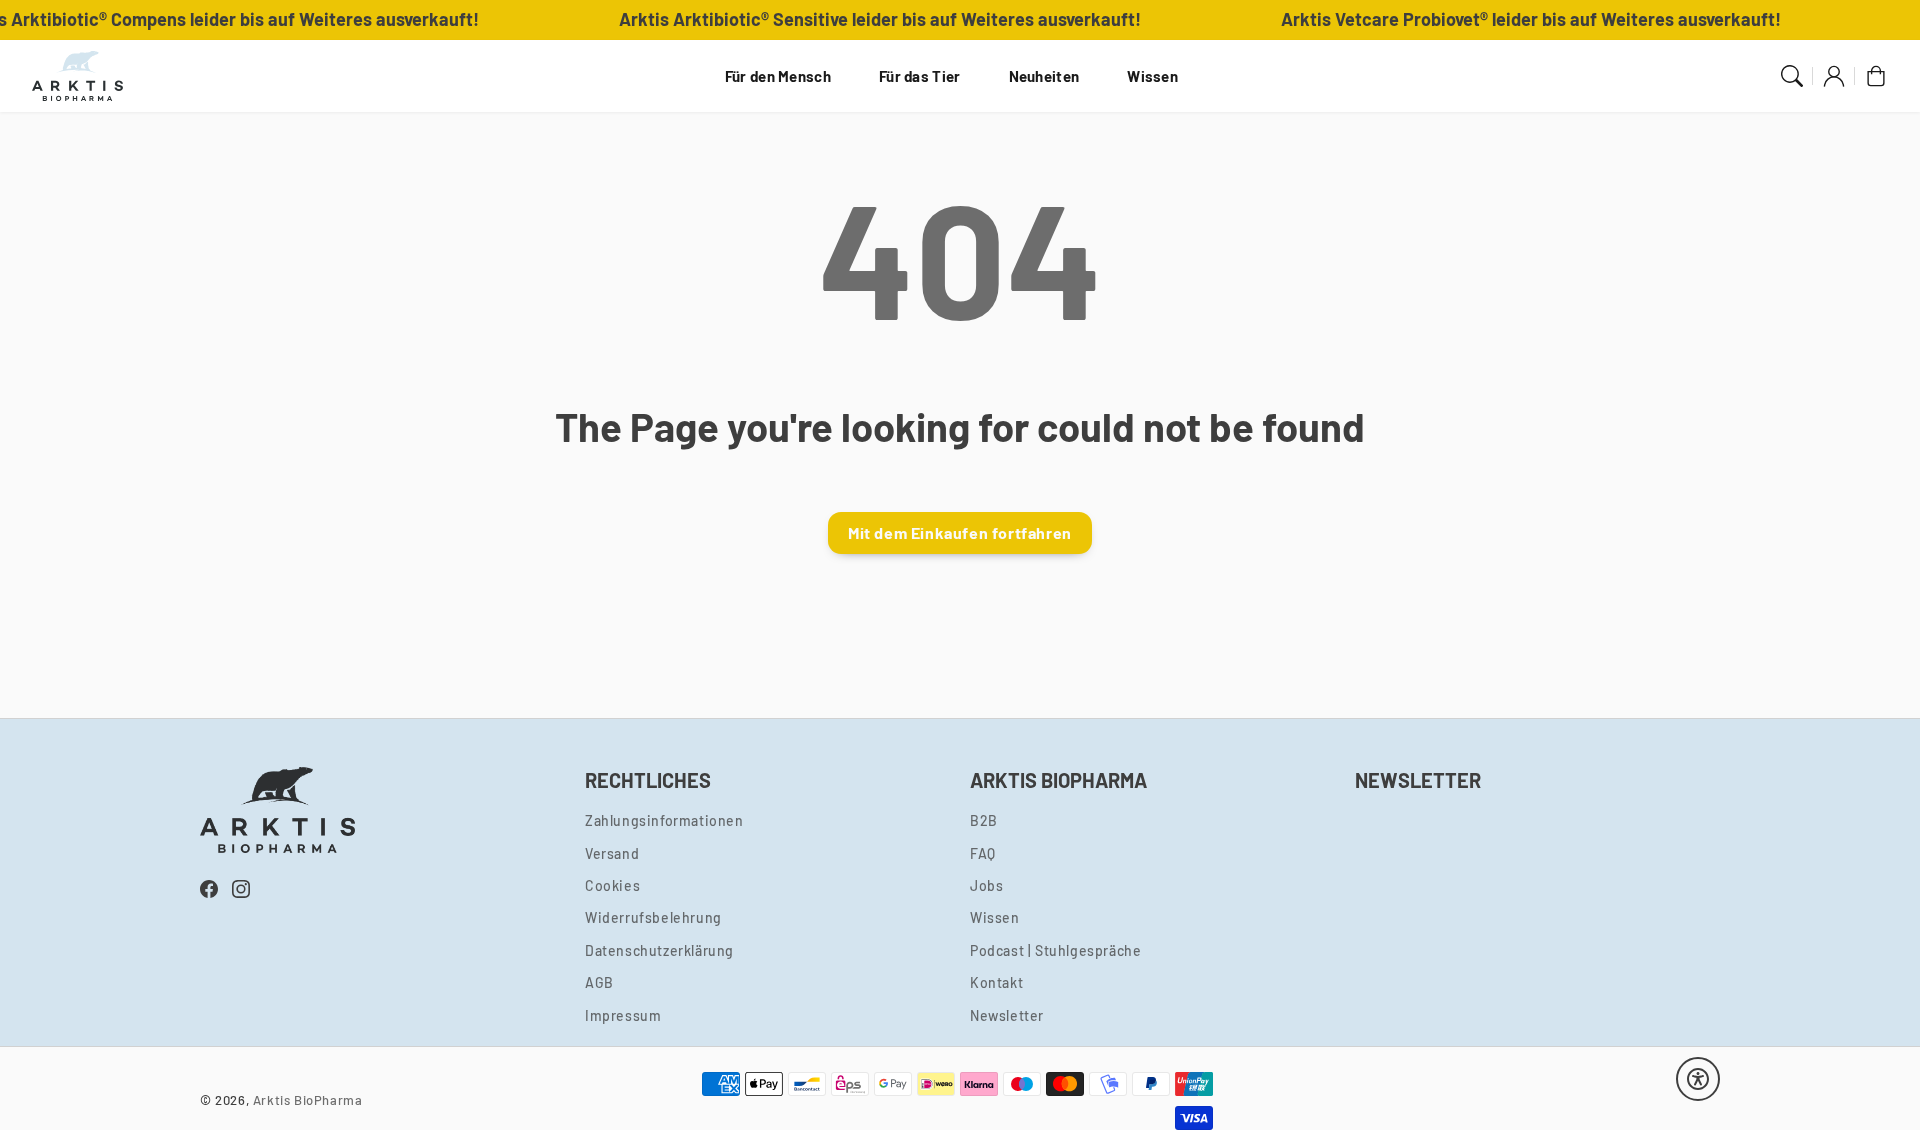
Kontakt (996, 982)
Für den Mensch (778, 76)
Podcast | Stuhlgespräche (1055, 950)
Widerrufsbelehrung (653, 917)
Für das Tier (920, 76)
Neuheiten (1044, 76)
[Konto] (1834, 76)
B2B (984, 820)
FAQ (983, 853)
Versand (612, 853)
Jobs (986, 885)
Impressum (623, 1015)
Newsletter (1007, 1015)
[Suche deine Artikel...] (1792, 76)
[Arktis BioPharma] (77, 76)
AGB (599, 982)
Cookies (612, 885)
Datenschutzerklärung (659, 950)
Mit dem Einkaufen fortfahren (960, 532)
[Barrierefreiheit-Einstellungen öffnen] (1698, 1079)
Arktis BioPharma (308, 1100)
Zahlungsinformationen (664, 820)
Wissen (1152, 76)
